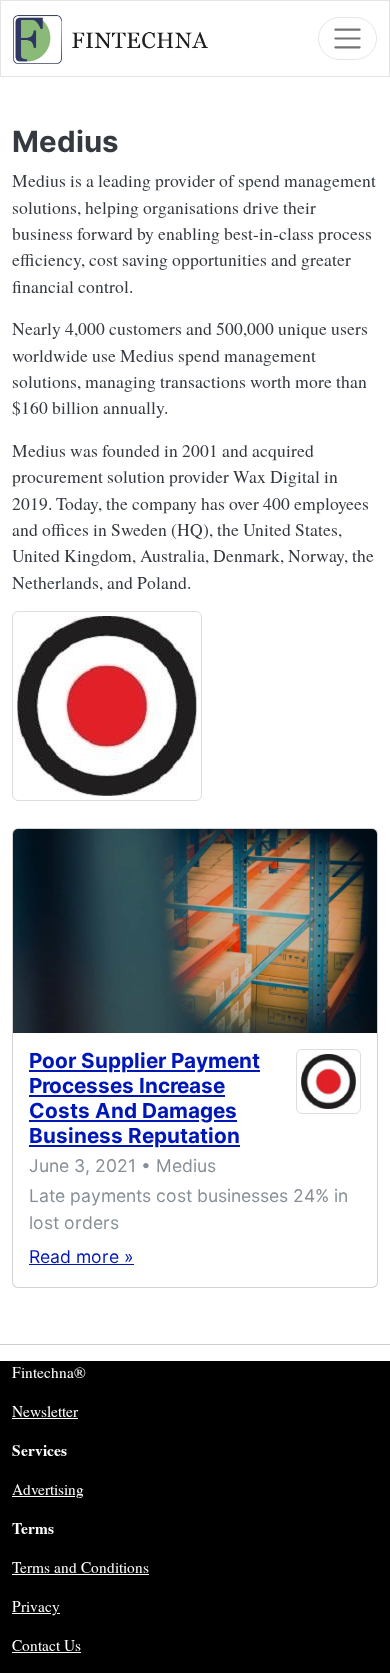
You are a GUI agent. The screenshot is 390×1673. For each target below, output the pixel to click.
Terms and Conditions (80, 1567)
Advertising (48, 1489)
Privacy (36, 1606)
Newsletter (45, 1411)
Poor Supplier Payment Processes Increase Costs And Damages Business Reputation (144, 1098)
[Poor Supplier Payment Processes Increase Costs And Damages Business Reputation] (195, 931)
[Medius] (107, 704)
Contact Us (46, 1645)
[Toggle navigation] (347, 38)
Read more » (81, 1256)
